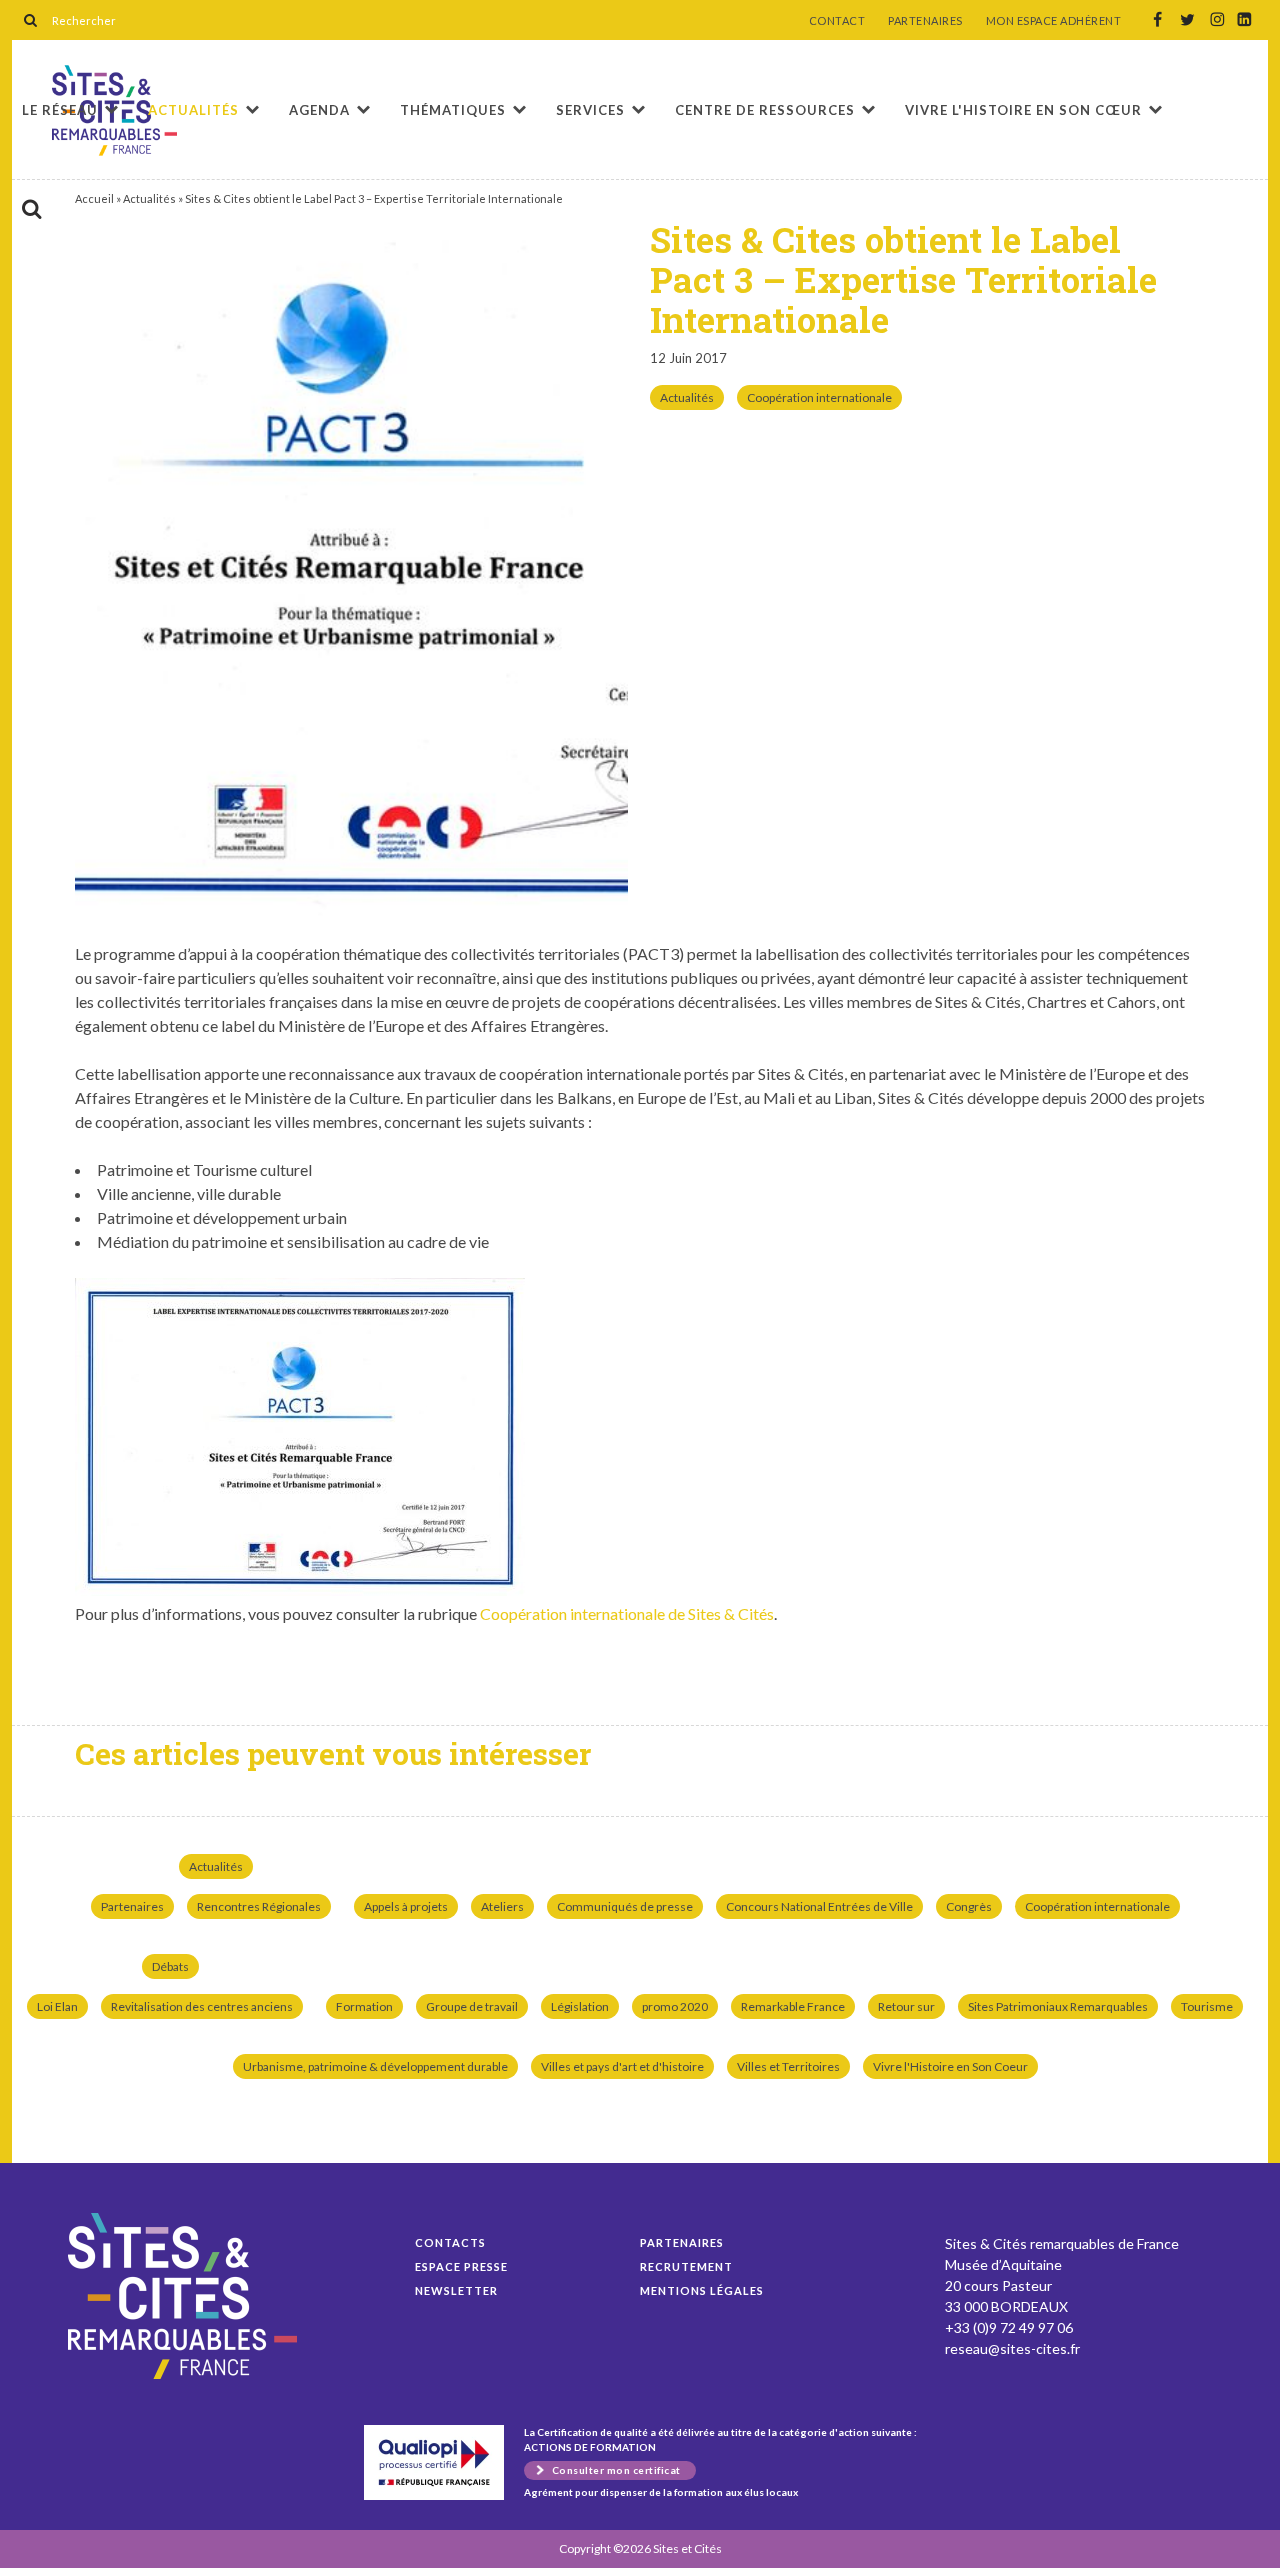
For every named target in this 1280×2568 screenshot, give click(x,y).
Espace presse (461, 2266)
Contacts (450, 2242)
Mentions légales (702, 2290)
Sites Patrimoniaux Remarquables (1058, 2006)
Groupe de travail (472, 2006)
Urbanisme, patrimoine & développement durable (375, 2066)
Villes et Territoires (788, 2066)
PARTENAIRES (925, 21)
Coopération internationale (819, 397)
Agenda (319, 110)
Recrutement (686, 2266)
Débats (170, 1966)
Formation (364, 2006)
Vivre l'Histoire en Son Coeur (950, 2066)
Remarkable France (793, 2006)
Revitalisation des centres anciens (202, 2006)
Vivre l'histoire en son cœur (1023, 110)
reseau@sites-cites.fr (1012, 2348)
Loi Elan (57, 2006)
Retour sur (906, 2006)
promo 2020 (675, 2006)
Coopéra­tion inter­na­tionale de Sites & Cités (627, 1613)
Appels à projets (406, 1906)
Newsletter (456, 2290)
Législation (580, 2006)
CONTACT (837, 21)
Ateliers (502, 1906)
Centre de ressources (765, 110)
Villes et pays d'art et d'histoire (622, 2066)
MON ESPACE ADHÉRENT (1054, 21)
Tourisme (1207, 2006)
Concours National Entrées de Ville (819, 1906)
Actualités (193, 110)
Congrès (969, 1906)
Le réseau (60, 110)
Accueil (94, 198)
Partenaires (132, 1906)
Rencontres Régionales (259, 1906)
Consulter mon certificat (616, 2470)
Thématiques (453, 110)
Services (590, 110)
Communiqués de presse (625, 1906)
